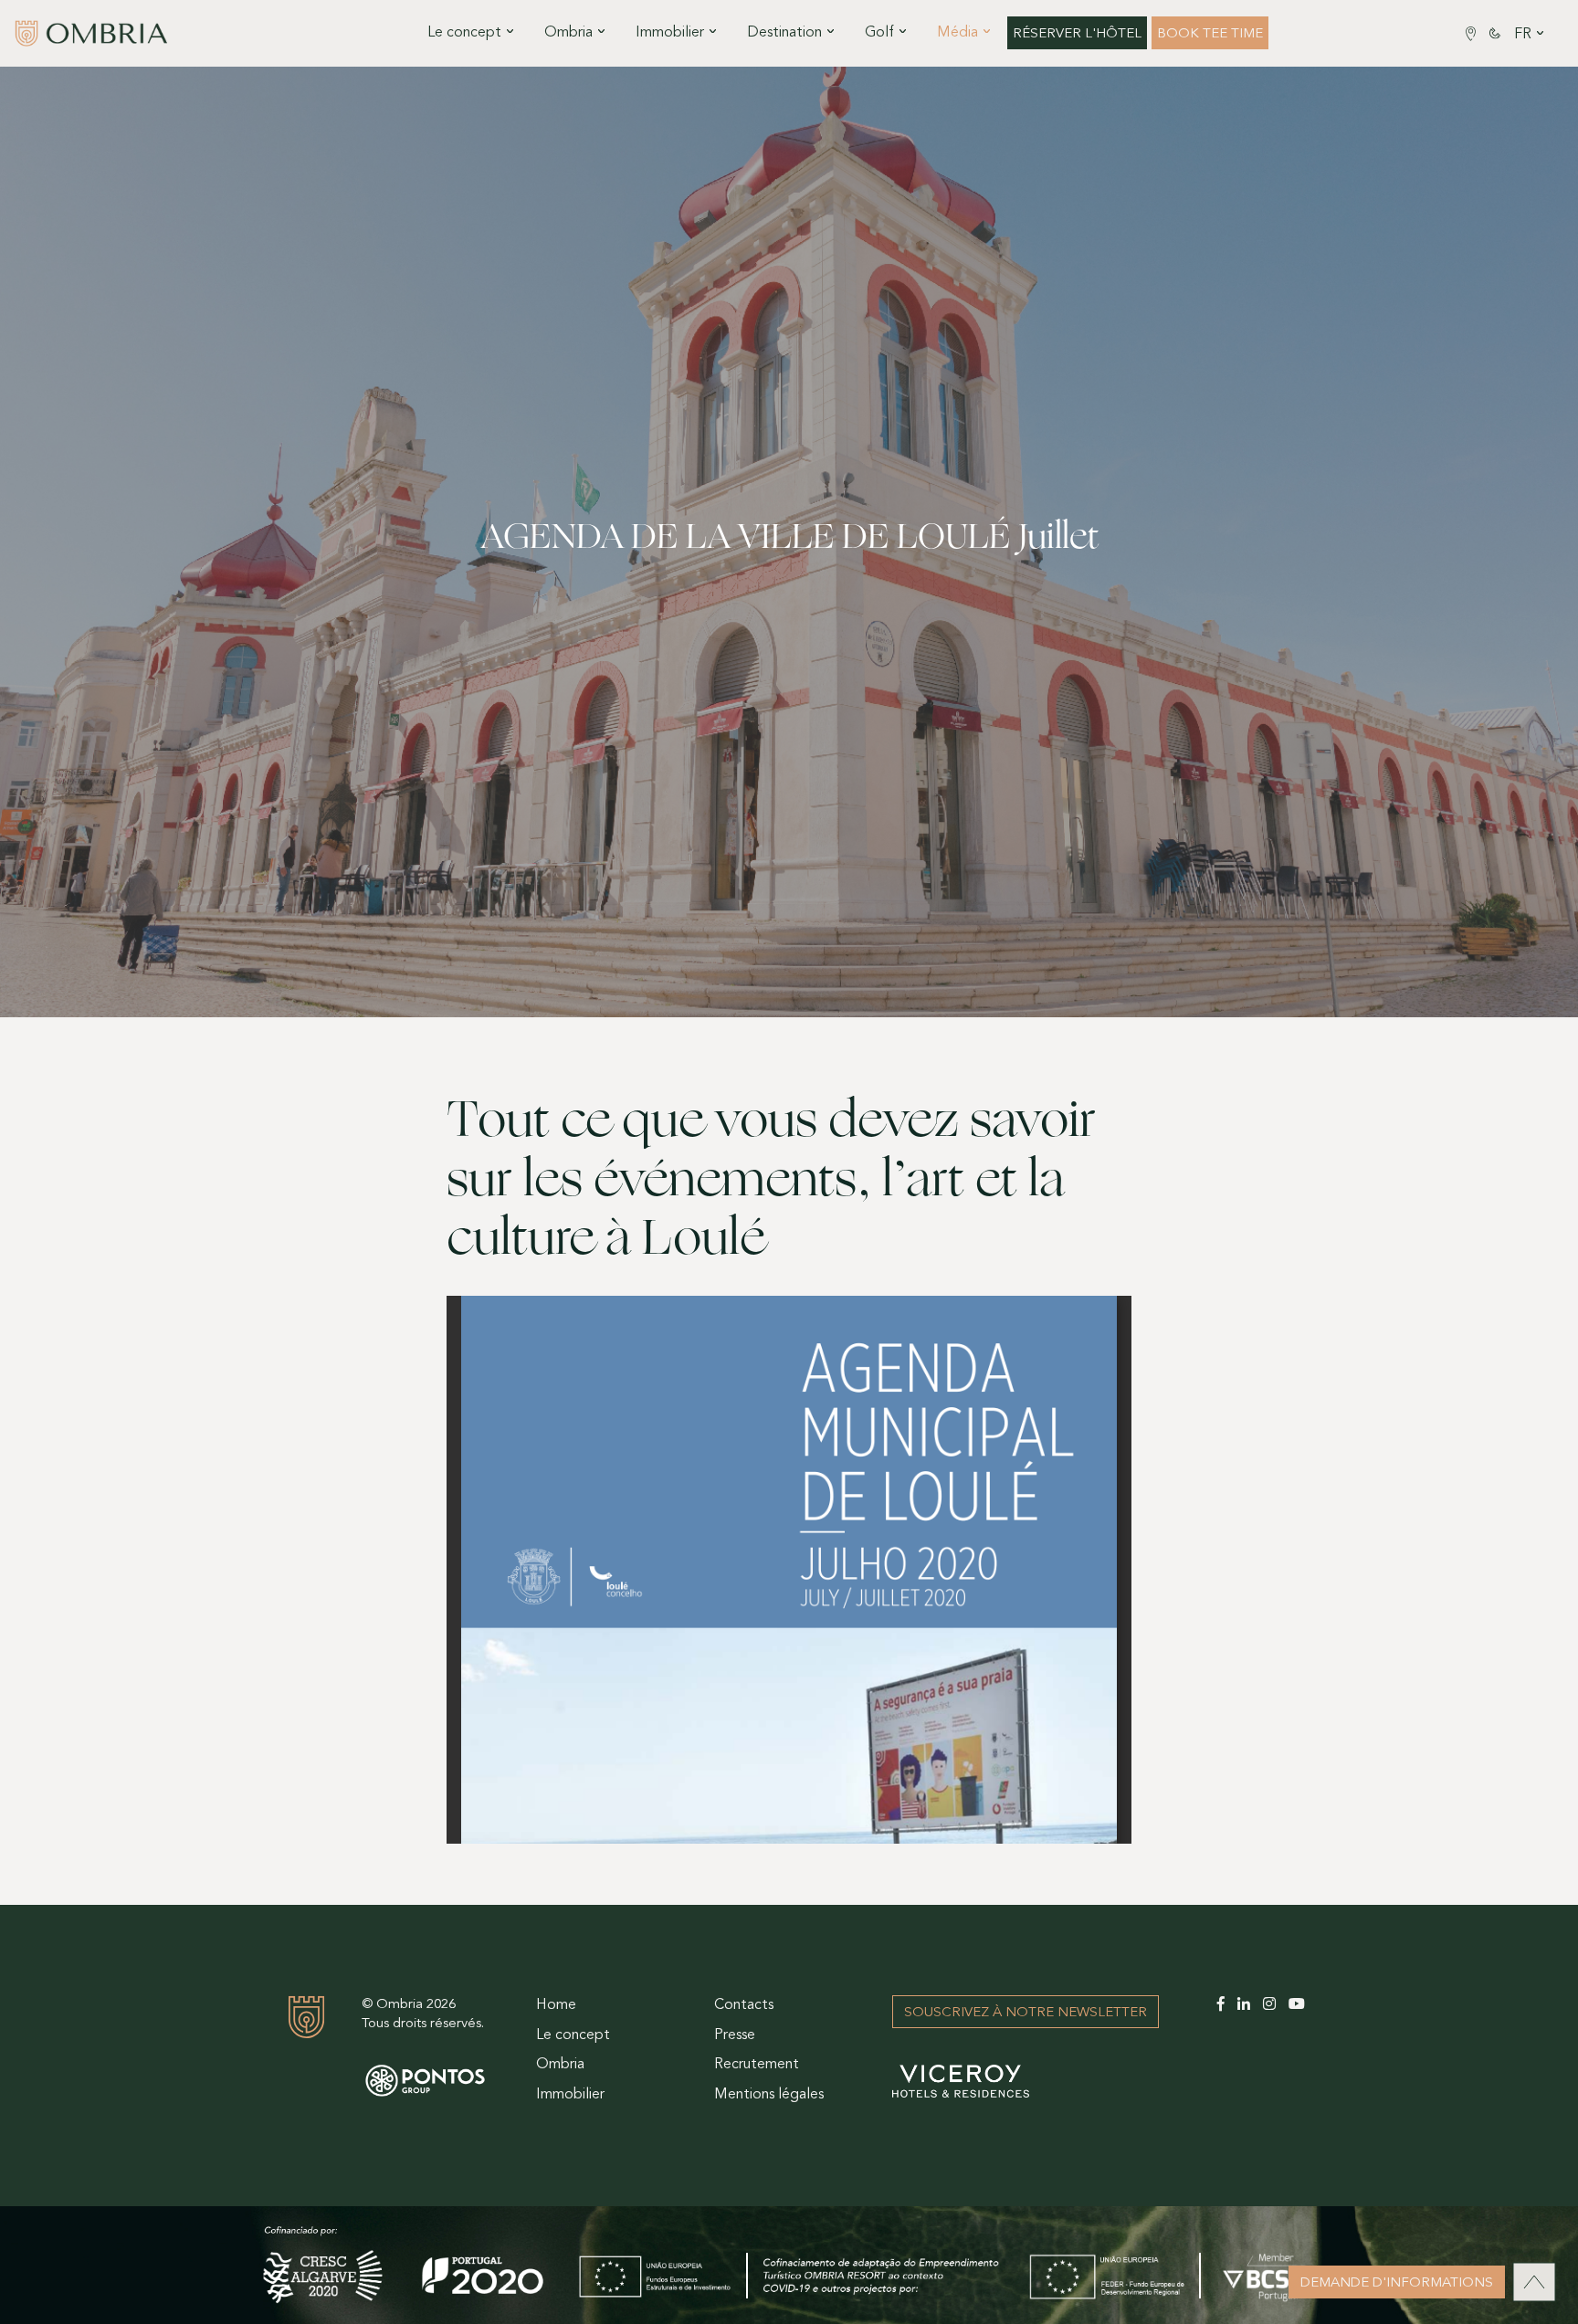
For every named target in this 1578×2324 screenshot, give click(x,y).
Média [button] (957, 33)
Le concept (573, 2035)
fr (1523, 35)
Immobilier (570, 2095)
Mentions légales (769, 2095)
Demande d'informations (1397, 2283)
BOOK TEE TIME (1210, 34)
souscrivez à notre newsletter (1026, 2013)
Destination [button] (784, 33)
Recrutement (757, 2065)
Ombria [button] (568, 33)
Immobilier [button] (670, 33)
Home (556, 2005)
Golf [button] (879, 33)
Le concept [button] (464, 33)
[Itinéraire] (1471, 33)
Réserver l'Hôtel (1077, 34)
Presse (735, 2035)
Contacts (744, 2005)
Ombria (560, 2065)
